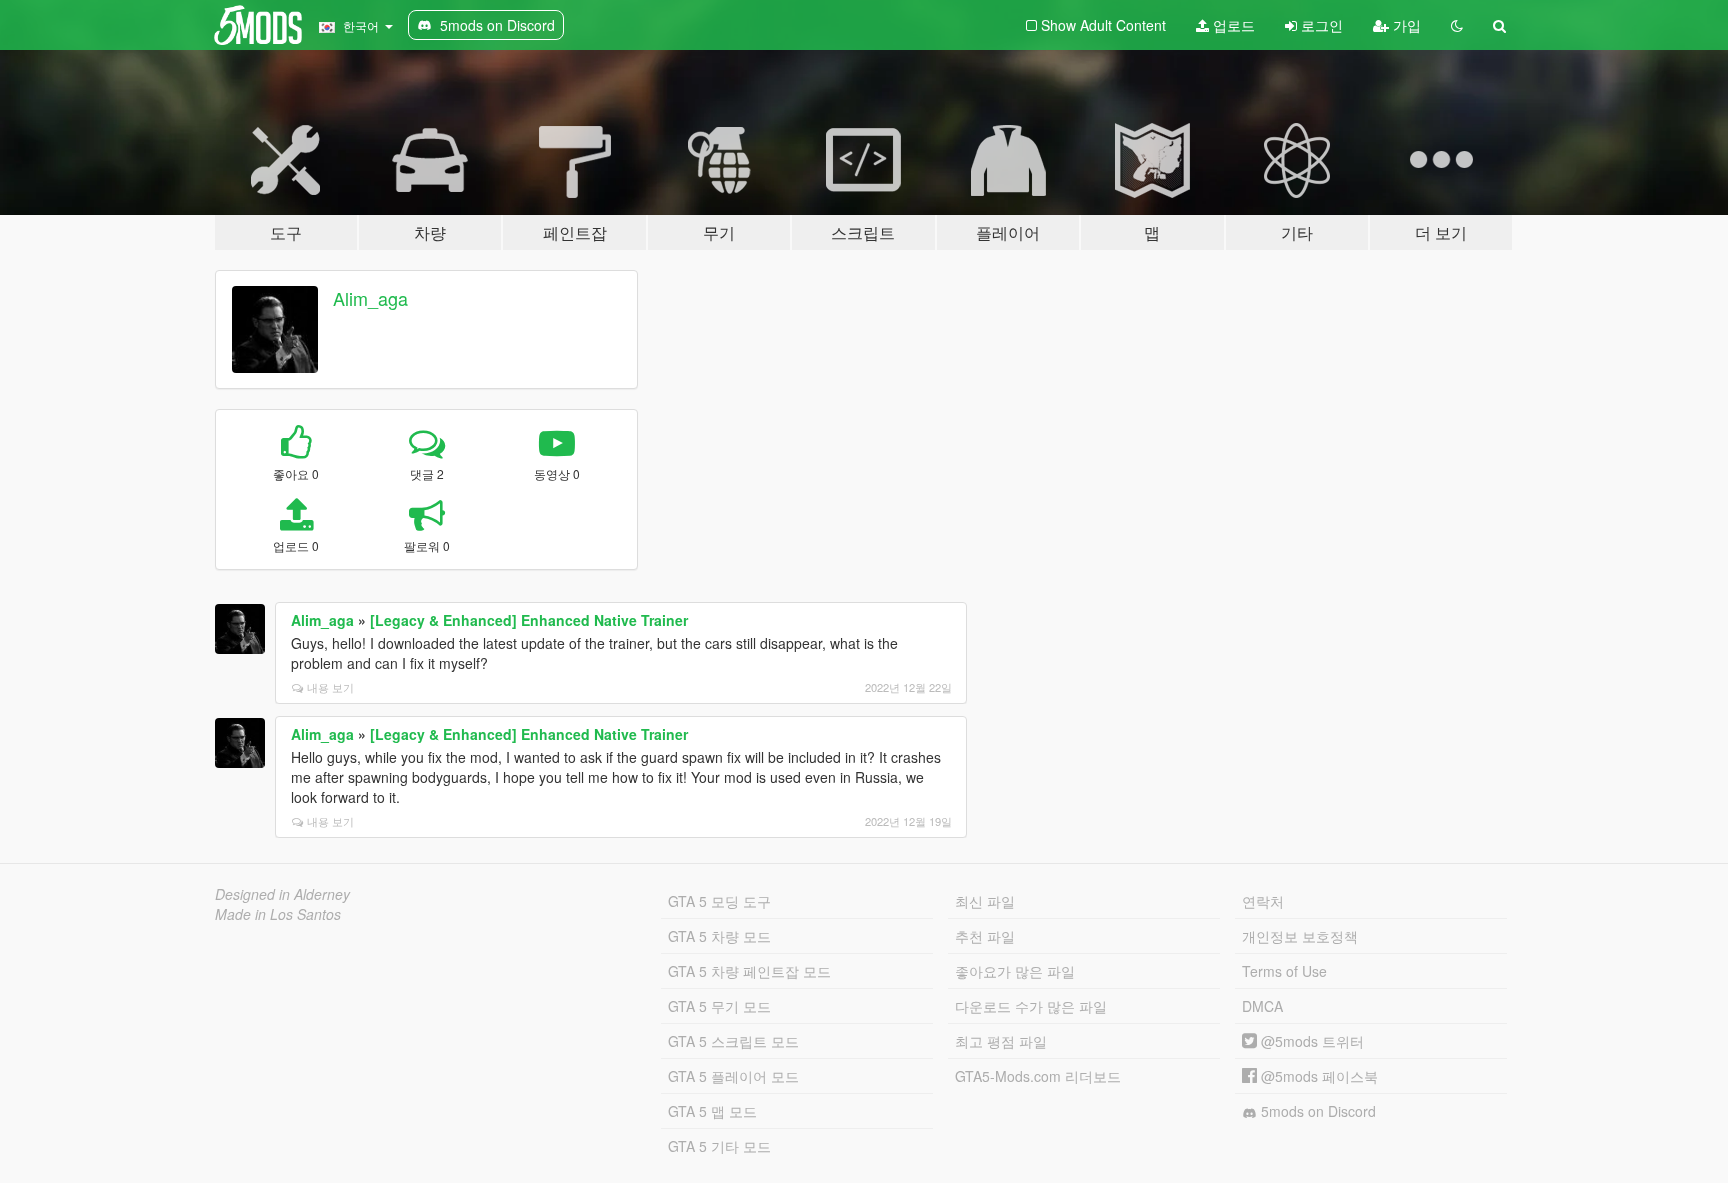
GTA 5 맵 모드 (712, 1111)
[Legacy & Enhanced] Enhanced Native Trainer (529, 620)
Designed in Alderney (282, 894)
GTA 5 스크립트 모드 (733, 1041)
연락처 (1263, 901)
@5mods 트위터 (1310, 1041)
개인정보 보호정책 (1300, 936)
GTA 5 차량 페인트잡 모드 (749, 971)
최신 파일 (985, 901)
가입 (1405, 25)
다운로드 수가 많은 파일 (1031, 1006)
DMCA (1262, 1006)
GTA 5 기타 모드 (719, 1146)
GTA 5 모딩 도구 (719, 901)
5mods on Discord (1316, 1111)
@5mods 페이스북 (1317, 1076)
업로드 (1232, 25)
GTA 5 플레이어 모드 (733, 1076)
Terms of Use (1284, 971)
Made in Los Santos (278, 914)
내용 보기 (330, 687)
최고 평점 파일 (1001, 1041)
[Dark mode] (1457, 25)
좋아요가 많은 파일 (1015, 971)
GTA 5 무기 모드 (719, 1006)
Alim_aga (370, 298)
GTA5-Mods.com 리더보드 (1038, 1076)
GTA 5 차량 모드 (719, 936)
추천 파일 (985, 936)
